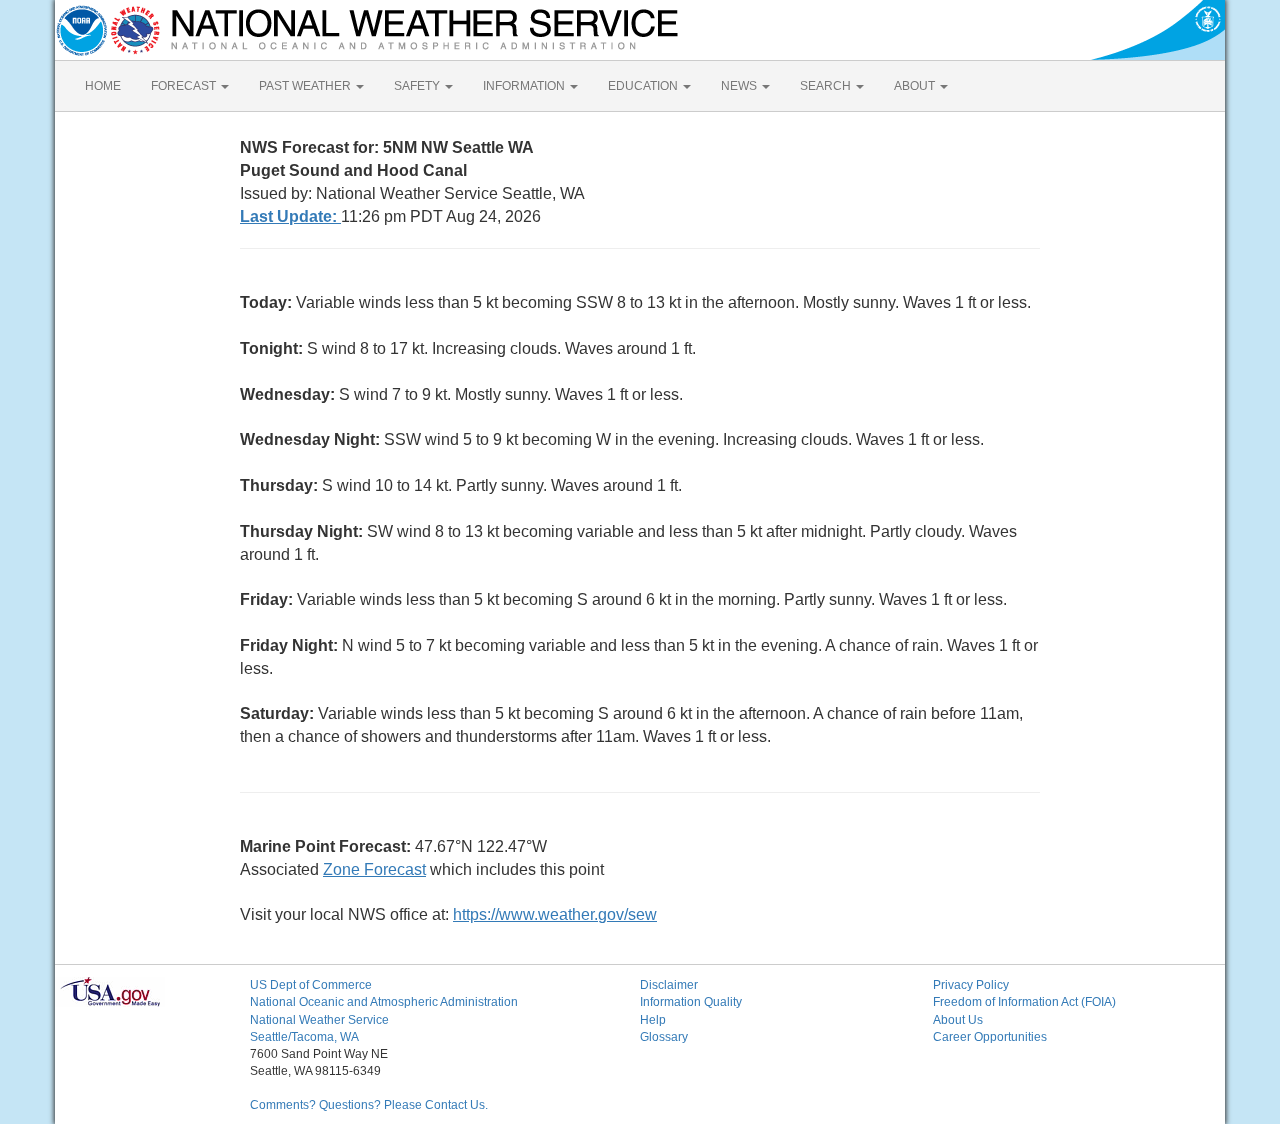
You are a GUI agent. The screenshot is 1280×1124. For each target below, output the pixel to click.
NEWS (740, 86)
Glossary (664, 1037)
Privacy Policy (971, 985)
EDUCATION (644, 86)
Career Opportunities (990, 1037)
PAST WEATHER (306, 86)
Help (653, 1020)
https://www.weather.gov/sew (555, 914)
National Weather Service (319, 1020)
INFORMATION (525, 86)
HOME (103, 86)
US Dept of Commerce (311, 985)
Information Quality (691, 1002)
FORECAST (185, 86)
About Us (958, 1020)
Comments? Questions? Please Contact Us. (369, 1105)
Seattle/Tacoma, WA (304, 1037)
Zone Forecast (374, 869)
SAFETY (418, 86)
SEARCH (827, 86)
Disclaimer (669, 985)
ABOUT (916, 86)
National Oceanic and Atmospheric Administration (384, 1002)
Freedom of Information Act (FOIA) (1024, 1002)
